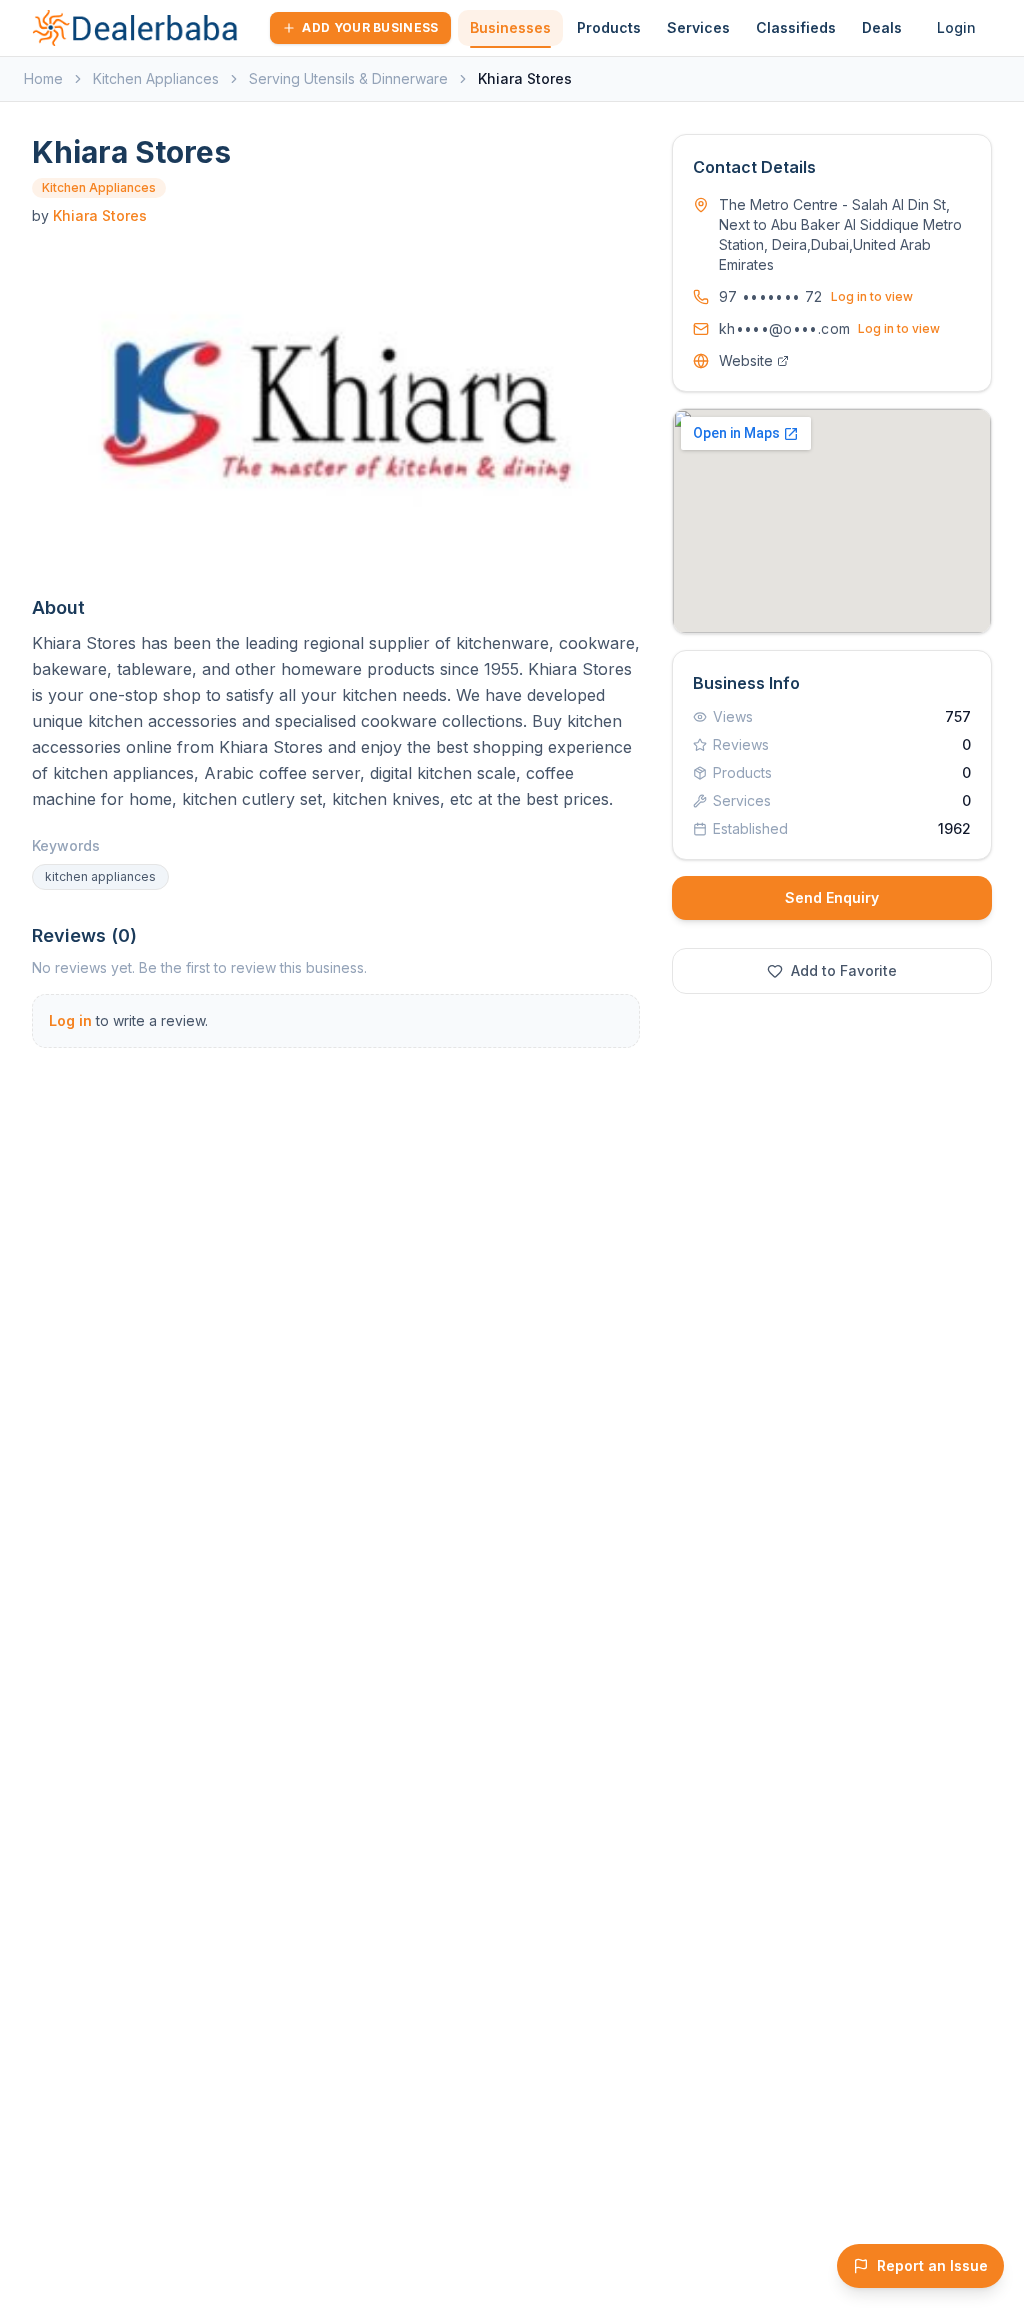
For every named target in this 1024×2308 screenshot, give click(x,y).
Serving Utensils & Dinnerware (348, 78)
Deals (882, 27)
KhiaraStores (100, 215)
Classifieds (796, 27)
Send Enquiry (832, 897)
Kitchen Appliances (156, 78)
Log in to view (872, 296)
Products (609, 27)
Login (956, 27)
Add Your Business (370, 27)
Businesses (510, 27)
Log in (70, 1020)
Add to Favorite (844, 970)
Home (43, 78)
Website (746, 360)
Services (698, 27)
